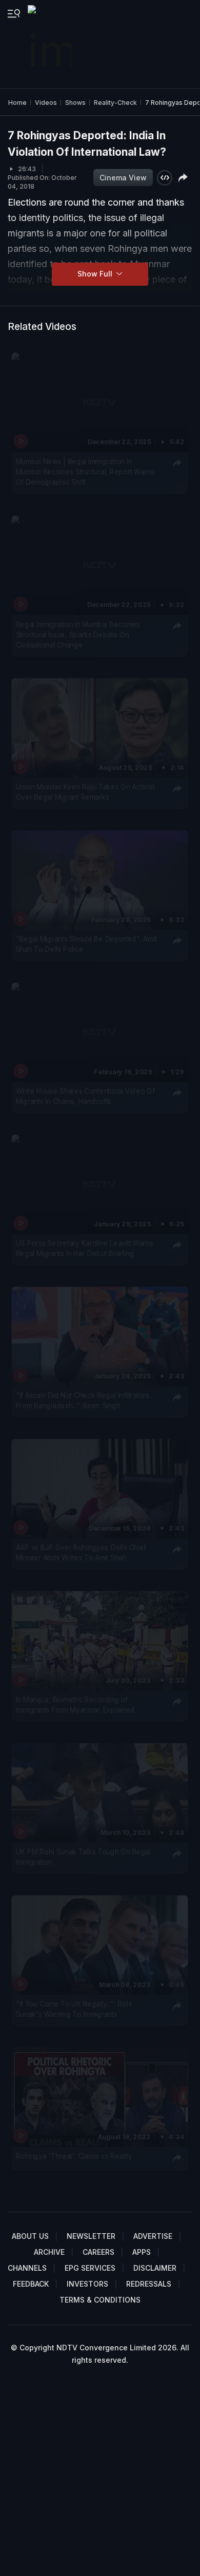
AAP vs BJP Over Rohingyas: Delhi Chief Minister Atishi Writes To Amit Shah (81, 1553)
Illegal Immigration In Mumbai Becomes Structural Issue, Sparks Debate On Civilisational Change (78, 634)
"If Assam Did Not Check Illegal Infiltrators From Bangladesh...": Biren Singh (83, 1401)
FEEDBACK (31, 2284)
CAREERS (98, 2252)
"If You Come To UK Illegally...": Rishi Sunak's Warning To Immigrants (74, 2009)
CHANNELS (27, 2268)
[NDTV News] (51, 44)
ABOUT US (30, 2236)
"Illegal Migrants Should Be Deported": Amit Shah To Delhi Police (86, 944)
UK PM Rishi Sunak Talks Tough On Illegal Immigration (83, 1856)
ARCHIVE (49, 2252)
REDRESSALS (149, 2284)
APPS (142, 2252)
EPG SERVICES (90, 2268)
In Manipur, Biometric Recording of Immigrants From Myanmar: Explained (75, 1704)
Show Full (96, 274)
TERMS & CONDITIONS (100, 2300)
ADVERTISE (153, 2236)
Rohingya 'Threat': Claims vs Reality (74, 2156)
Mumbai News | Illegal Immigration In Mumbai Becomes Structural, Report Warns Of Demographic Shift (85, 472)
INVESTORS (87, 2284)
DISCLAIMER (155, 2268)
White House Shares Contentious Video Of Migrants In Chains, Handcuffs (85, 1096)
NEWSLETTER (91, 2236)
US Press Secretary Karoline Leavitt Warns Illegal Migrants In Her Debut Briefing (85, 1248)
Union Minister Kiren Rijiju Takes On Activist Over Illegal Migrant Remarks (85, 792)
